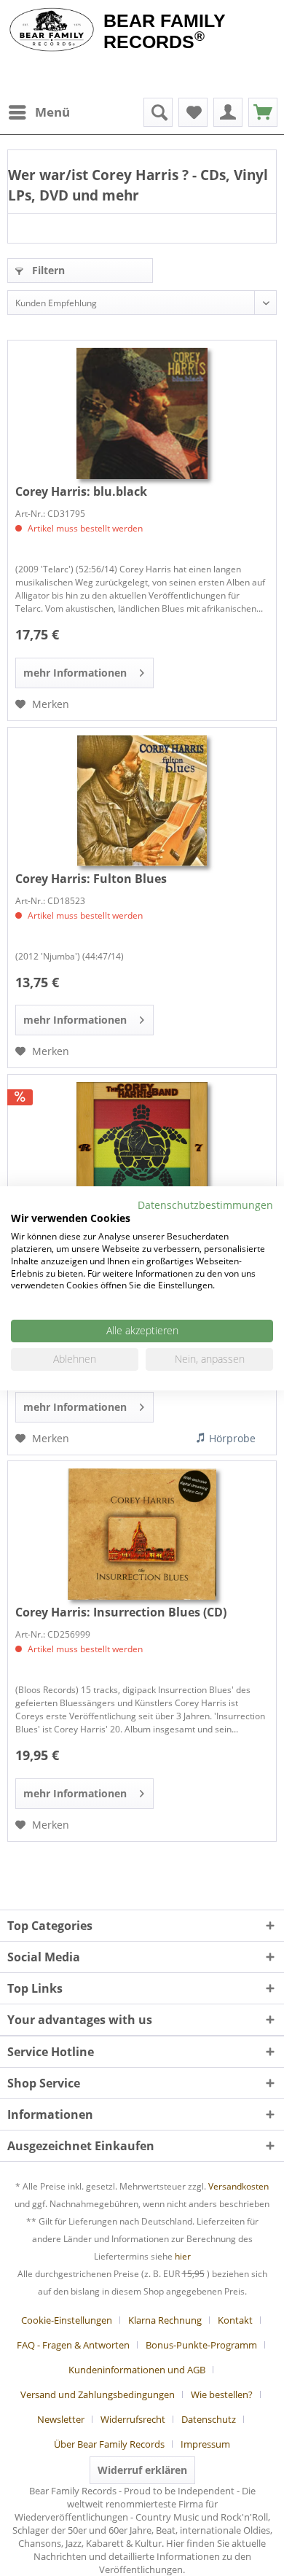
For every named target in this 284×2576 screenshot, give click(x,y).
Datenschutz (209, 2419)
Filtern (47, 270)
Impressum (205, 2444)
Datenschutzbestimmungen (205, 1204)
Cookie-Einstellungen (67, 2320)
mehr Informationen (75, 673)
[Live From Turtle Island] (142, 1148)
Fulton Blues (91, 879)
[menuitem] (39, 112)
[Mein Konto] (228, 112)
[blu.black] (142, 413)
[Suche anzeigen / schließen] (158, 112)
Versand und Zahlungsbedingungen (98, 2394)
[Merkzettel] (193, 112)
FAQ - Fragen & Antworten (73, 2345)
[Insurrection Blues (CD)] (142, 1534)
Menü (52, 112)
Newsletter (61, 2419)
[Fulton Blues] (142, 801)
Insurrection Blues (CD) (121, 1612)
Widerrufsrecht (133, 2419)
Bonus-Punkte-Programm (201, 2345)
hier (183, 2256)
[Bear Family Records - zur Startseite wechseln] (52, 31)
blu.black (81, 491)
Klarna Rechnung (165, 2320)
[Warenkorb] (263, 112)
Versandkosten (238, 2186)
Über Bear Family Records (109, 2444)
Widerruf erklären (142, 2470)
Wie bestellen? (222, 2394)
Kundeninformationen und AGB (137, 2370)
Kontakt (235, 2320)
